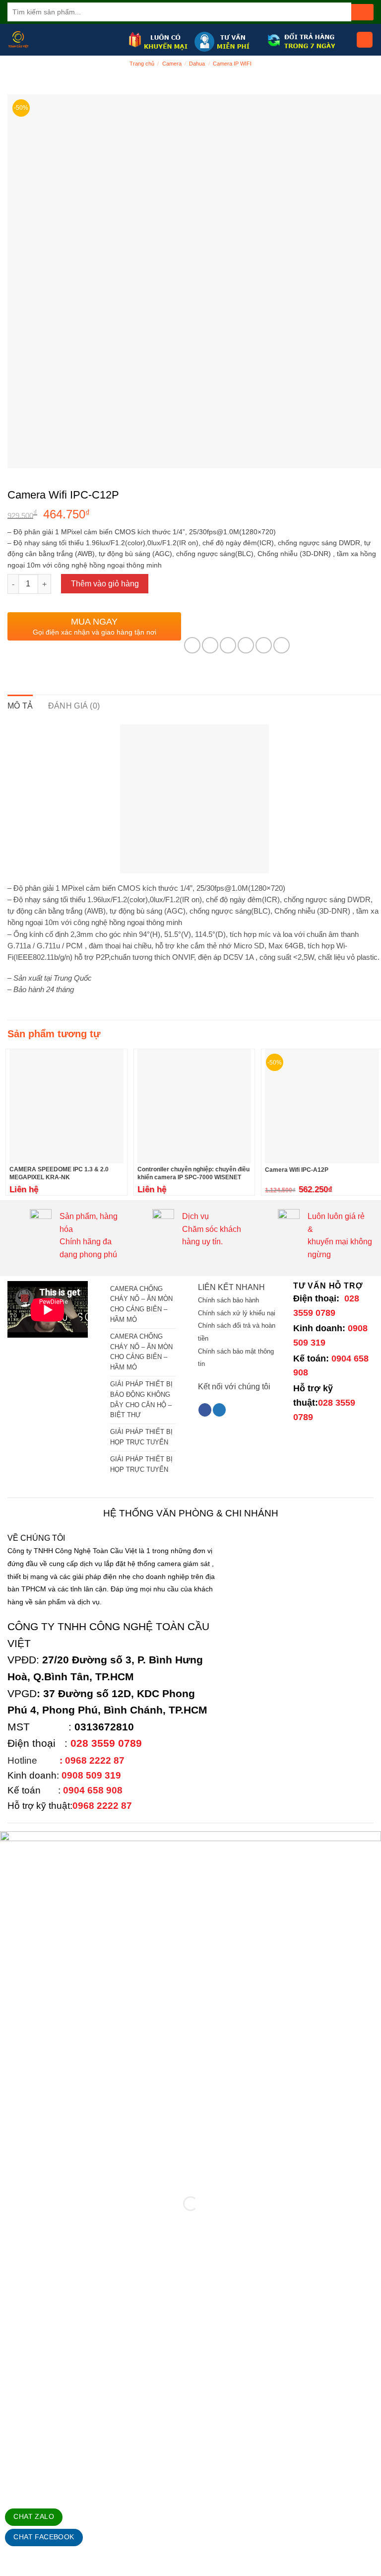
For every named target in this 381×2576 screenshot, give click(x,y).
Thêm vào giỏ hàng (105, 584)
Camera (172, 64)
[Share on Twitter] (228, 645)
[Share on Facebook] (210, 645)
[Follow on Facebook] (205, 1410)
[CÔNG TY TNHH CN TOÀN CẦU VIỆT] (64, 40)
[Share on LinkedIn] (282, 645)
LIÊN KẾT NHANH (231, 1287)
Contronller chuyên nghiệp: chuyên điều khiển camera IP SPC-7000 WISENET (193, 1173)
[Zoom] (21, 456)
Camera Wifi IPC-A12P (297, 1170)
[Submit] (362, 12)
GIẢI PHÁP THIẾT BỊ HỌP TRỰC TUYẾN (141, 1437)
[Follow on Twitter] (219, 1410)
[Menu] (365, 40)
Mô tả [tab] (20, 706)
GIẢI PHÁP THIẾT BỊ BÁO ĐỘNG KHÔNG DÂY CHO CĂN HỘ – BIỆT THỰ (141, 1399)
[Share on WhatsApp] (192, 645)
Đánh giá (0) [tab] (74, 706)
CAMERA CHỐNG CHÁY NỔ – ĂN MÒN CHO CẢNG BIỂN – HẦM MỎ (141, 1304)
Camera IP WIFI (232, 64)
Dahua (197, 64)
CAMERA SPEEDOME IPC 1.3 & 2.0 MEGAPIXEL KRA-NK (59, 1173)
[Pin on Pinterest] (264, 645)
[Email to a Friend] (246, 645)
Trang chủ (142, 64)
